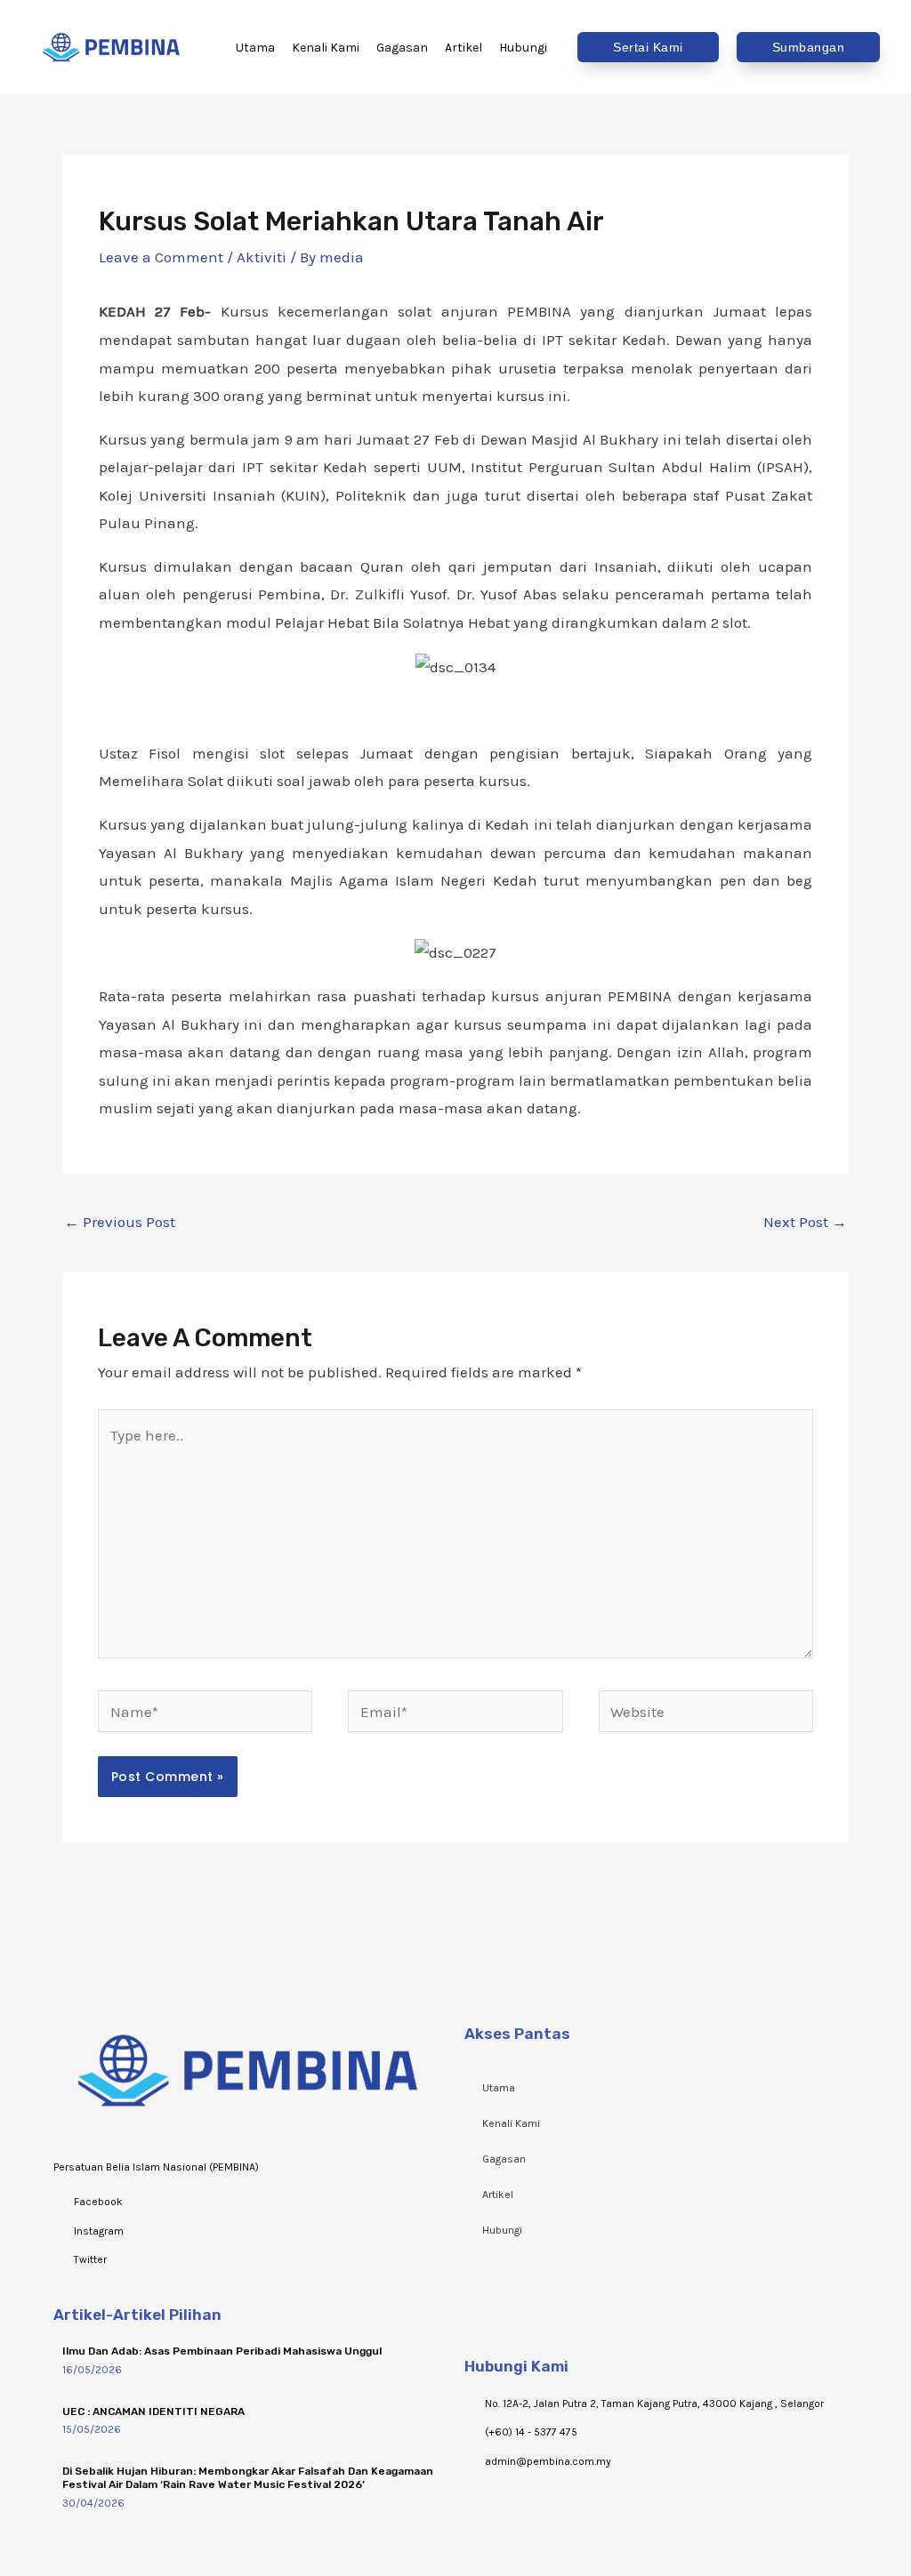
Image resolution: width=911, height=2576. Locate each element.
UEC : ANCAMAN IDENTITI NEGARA (153, 2411)
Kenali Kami (511, 2123)
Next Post (805, 1222)
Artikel (498, 2195)
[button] (648, 47)
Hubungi (502, 2230)
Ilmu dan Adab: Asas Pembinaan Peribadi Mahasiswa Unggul (222, 2351)
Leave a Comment (161, 257)
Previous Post (120, 1222)
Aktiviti (262, 257)
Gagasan (504, 2159)
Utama (499, 2088)
